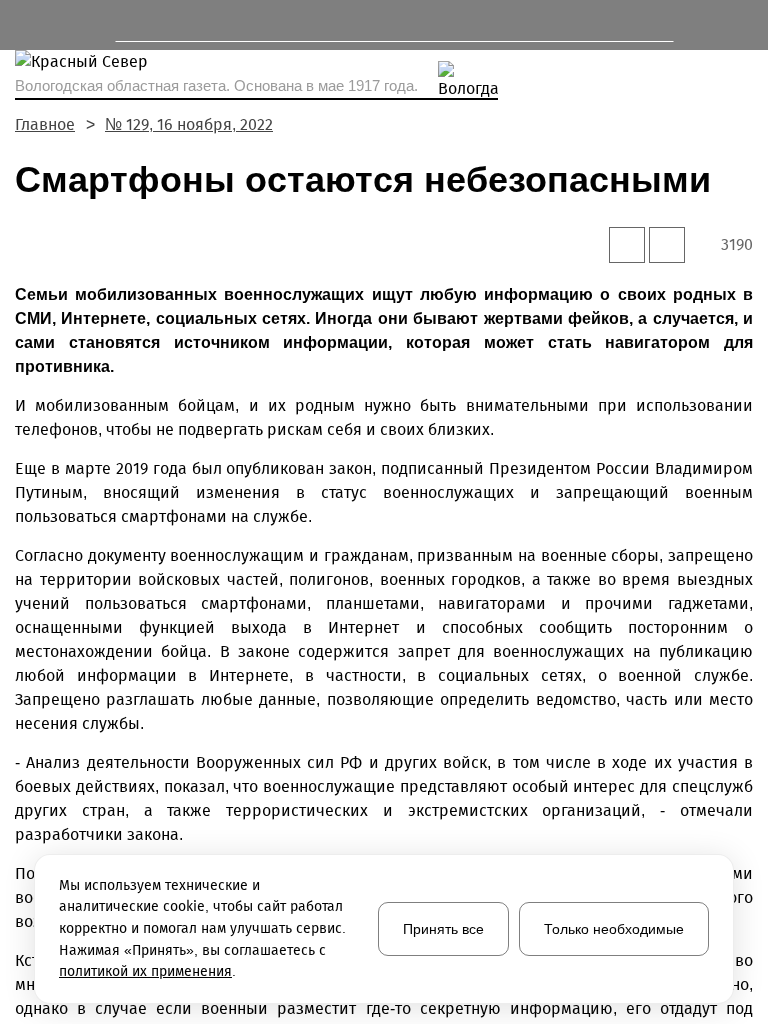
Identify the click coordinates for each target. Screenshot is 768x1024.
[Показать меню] (24, 25)
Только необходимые (614, 929)
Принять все (443, 929)
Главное (45, 124)
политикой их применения (145, 971)
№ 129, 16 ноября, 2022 (189, 124)
